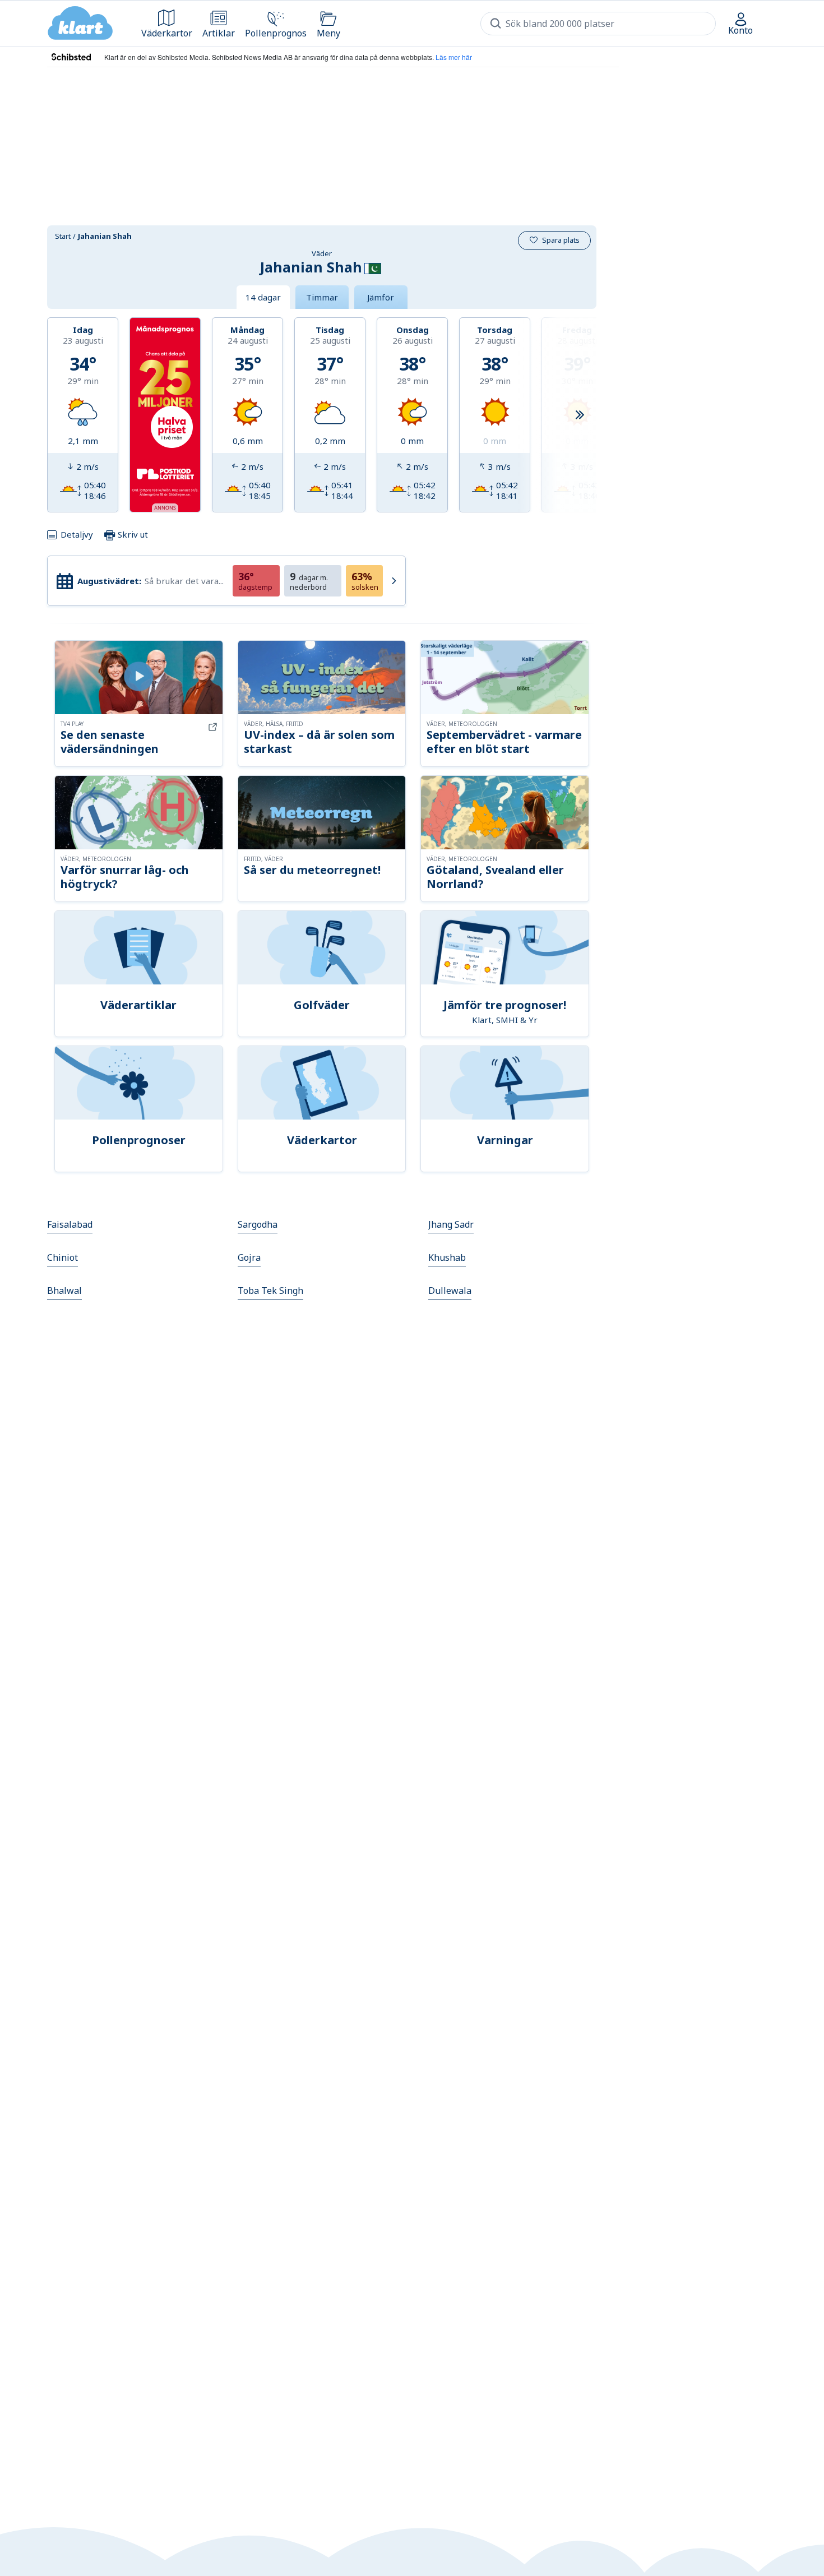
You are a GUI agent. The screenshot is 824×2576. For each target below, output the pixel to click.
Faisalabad (70, 1224)
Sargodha (258, 1224)
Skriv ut (132, 534)
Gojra (249, 1257)
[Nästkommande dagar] (580, 415)
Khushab (447, 1257)
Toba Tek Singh (270, 1291)
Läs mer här (454, 57)
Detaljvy (77, 534)
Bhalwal (64, 1291)
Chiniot (63, 1257)
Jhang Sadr (451, 1224)
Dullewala (450, 1291)
